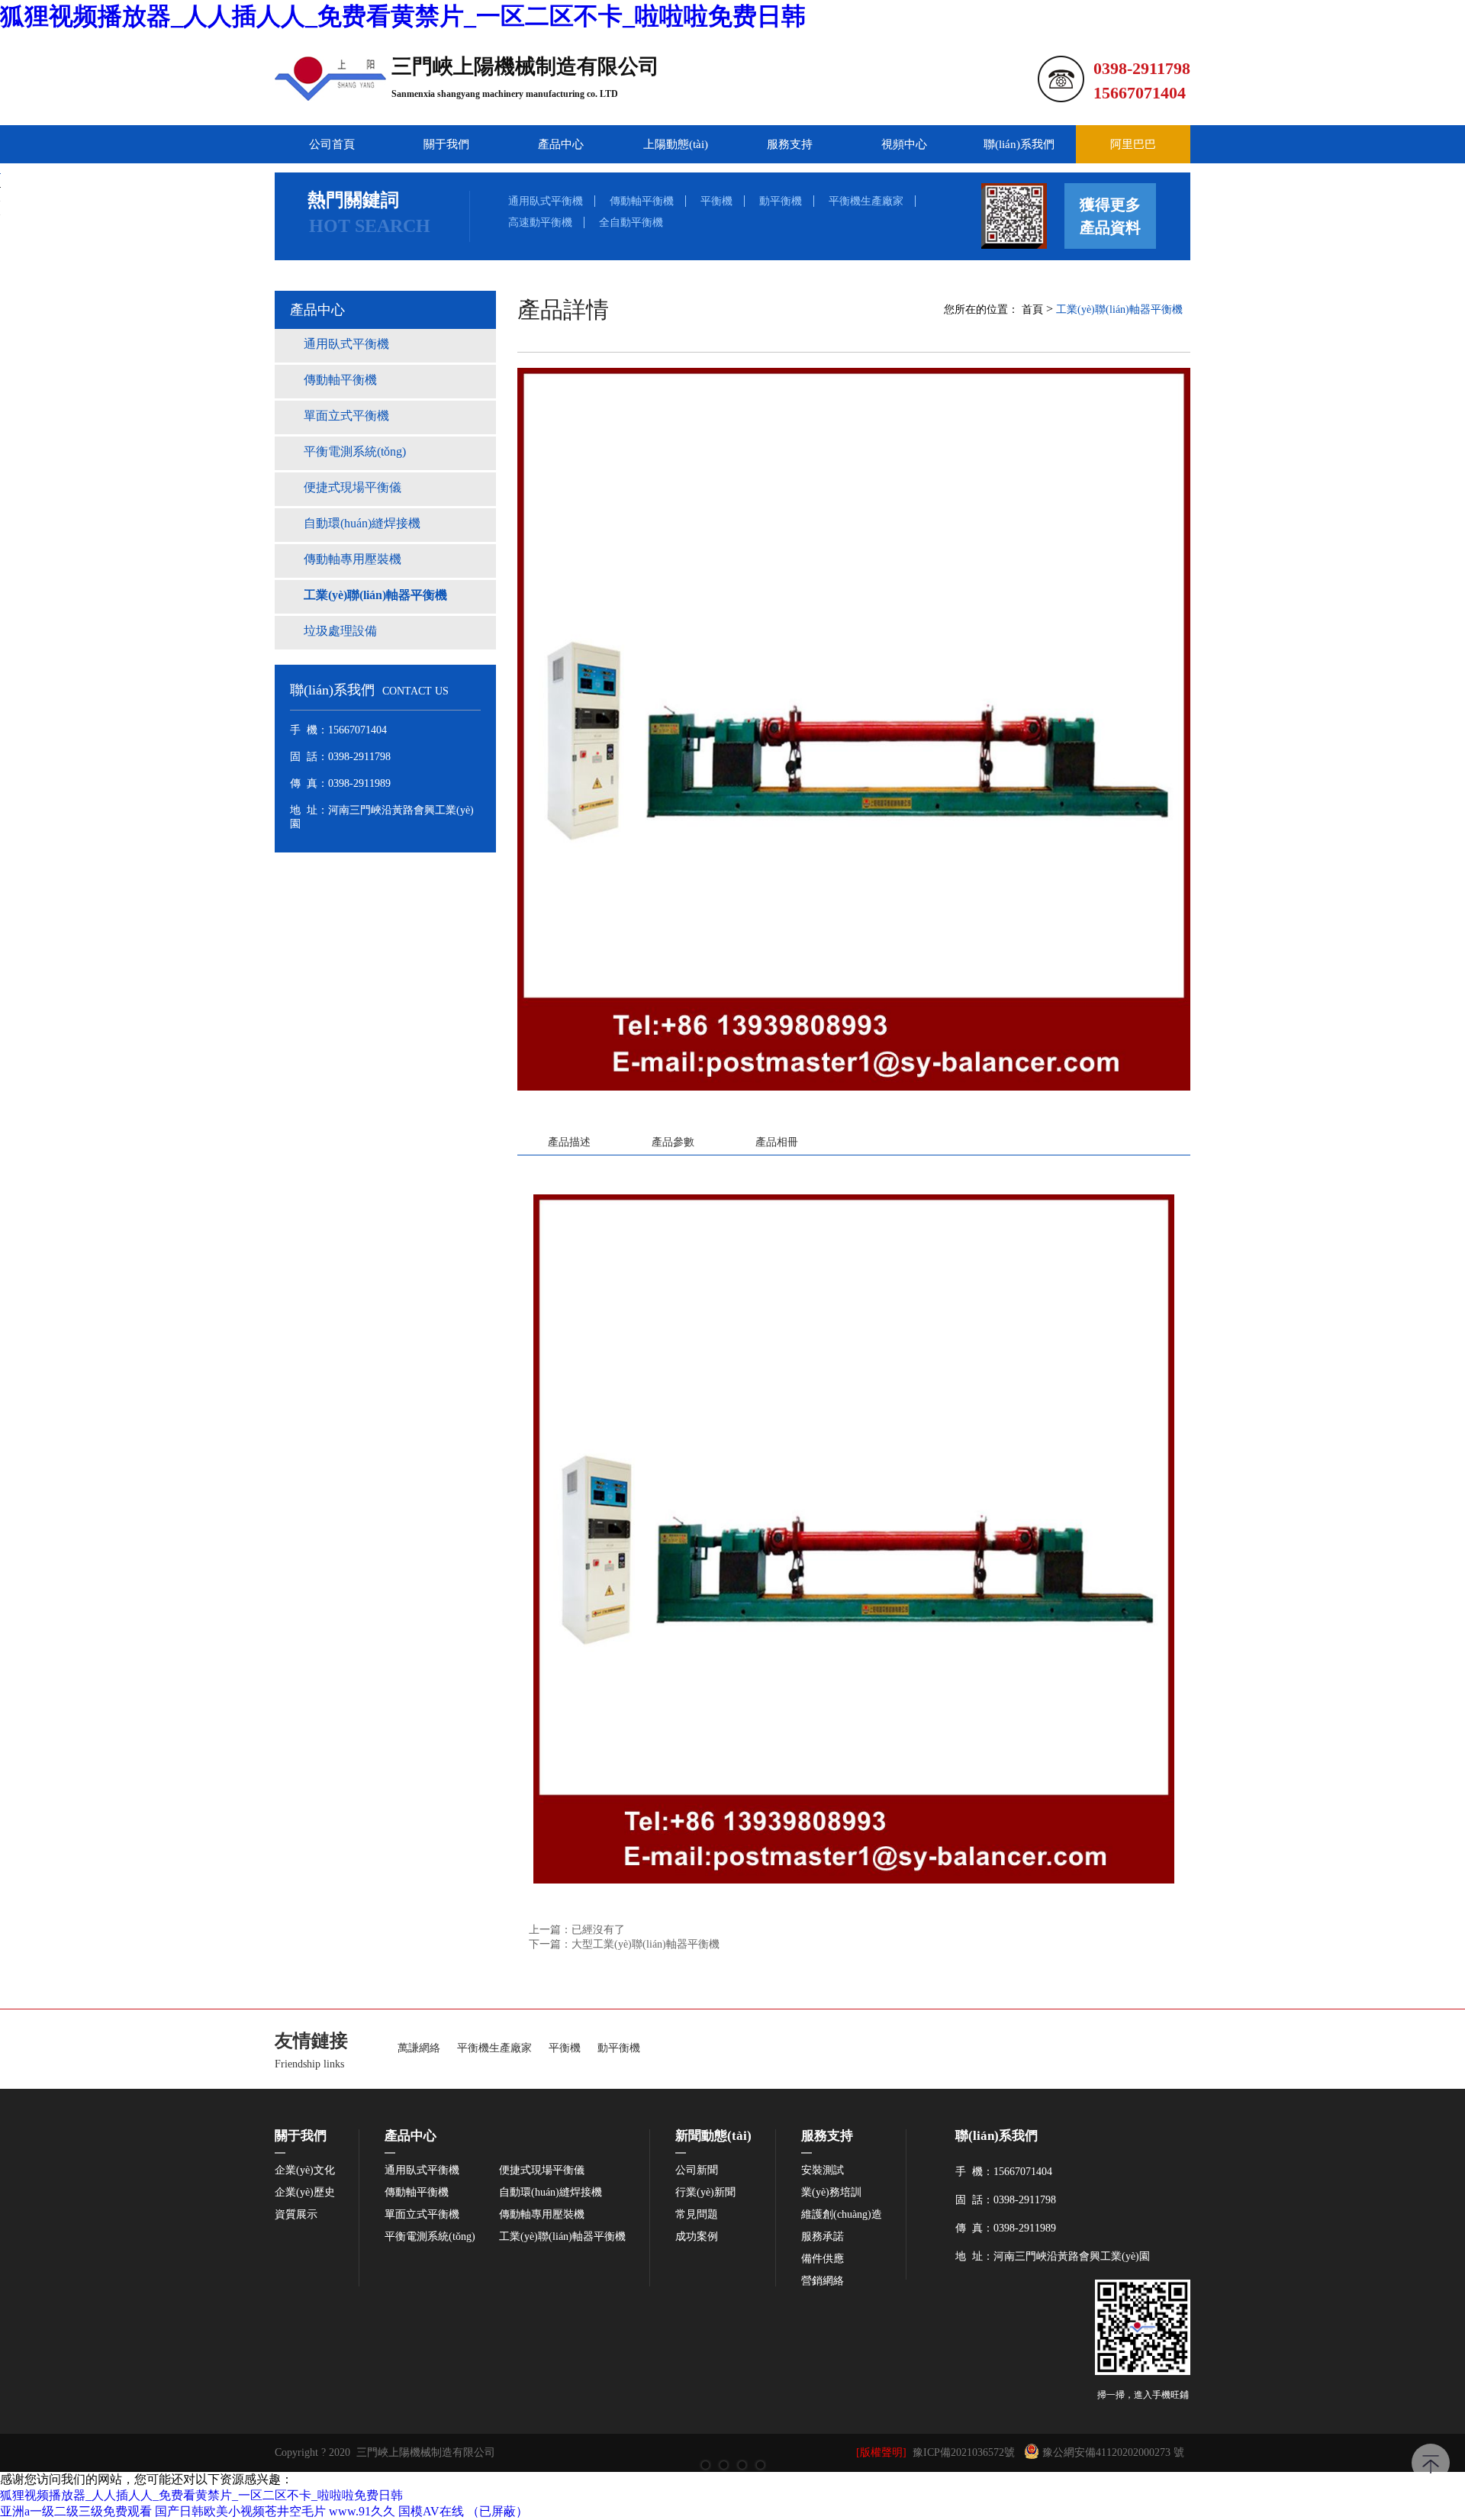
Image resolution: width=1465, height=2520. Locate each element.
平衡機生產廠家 (866, 201)
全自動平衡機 (631, 222)
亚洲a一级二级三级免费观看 (76, 2511)
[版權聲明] (881, 2452)
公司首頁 (332, 144)
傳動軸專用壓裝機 (542, 2215)
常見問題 (697, 2215)
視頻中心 (904, 144)
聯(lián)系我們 (1019, 144)
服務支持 (790, 144)
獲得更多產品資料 (1110, 216)
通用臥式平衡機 (546, 201)
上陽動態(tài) (676, 144)
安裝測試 (823, 2170)
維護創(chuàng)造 (842, 2215)
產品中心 (561, 144)
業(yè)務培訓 (831, 2193)
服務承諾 (823, 2237)
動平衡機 (781, 201)
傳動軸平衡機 (642, 201)
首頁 (1032, 309)
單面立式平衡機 (422, 2215)
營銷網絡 (823, 2281)
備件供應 (823, 2259)
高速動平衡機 (540, 222)
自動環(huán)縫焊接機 (551, 2193)
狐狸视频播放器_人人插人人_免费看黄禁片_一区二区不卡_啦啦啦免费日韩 (403, 16)
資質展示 (296, 2215)
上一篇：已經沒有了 (577, 1930)
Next (1438, 1260)
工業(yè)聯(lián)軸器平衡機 (1119, 309)
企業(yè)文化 (305, 2170)
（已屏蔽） (497, 2511)
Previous (27, 1260)
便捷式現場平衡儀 (542, 2170)
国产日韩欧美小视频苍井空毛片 (240, 2511)
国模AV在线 (431, 2511)
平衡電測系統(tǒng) (430, 2237)
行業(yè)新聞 (705, 2193)
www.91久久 (362, 2511)
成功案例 (697, 2237)
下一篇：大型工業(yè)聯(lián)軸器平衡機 (624, 1944)
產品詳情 (563, 309)
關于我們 (446, 144)
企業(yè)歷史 (305, 2193)
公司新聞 (697, 2170)
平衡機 (716, 201)
